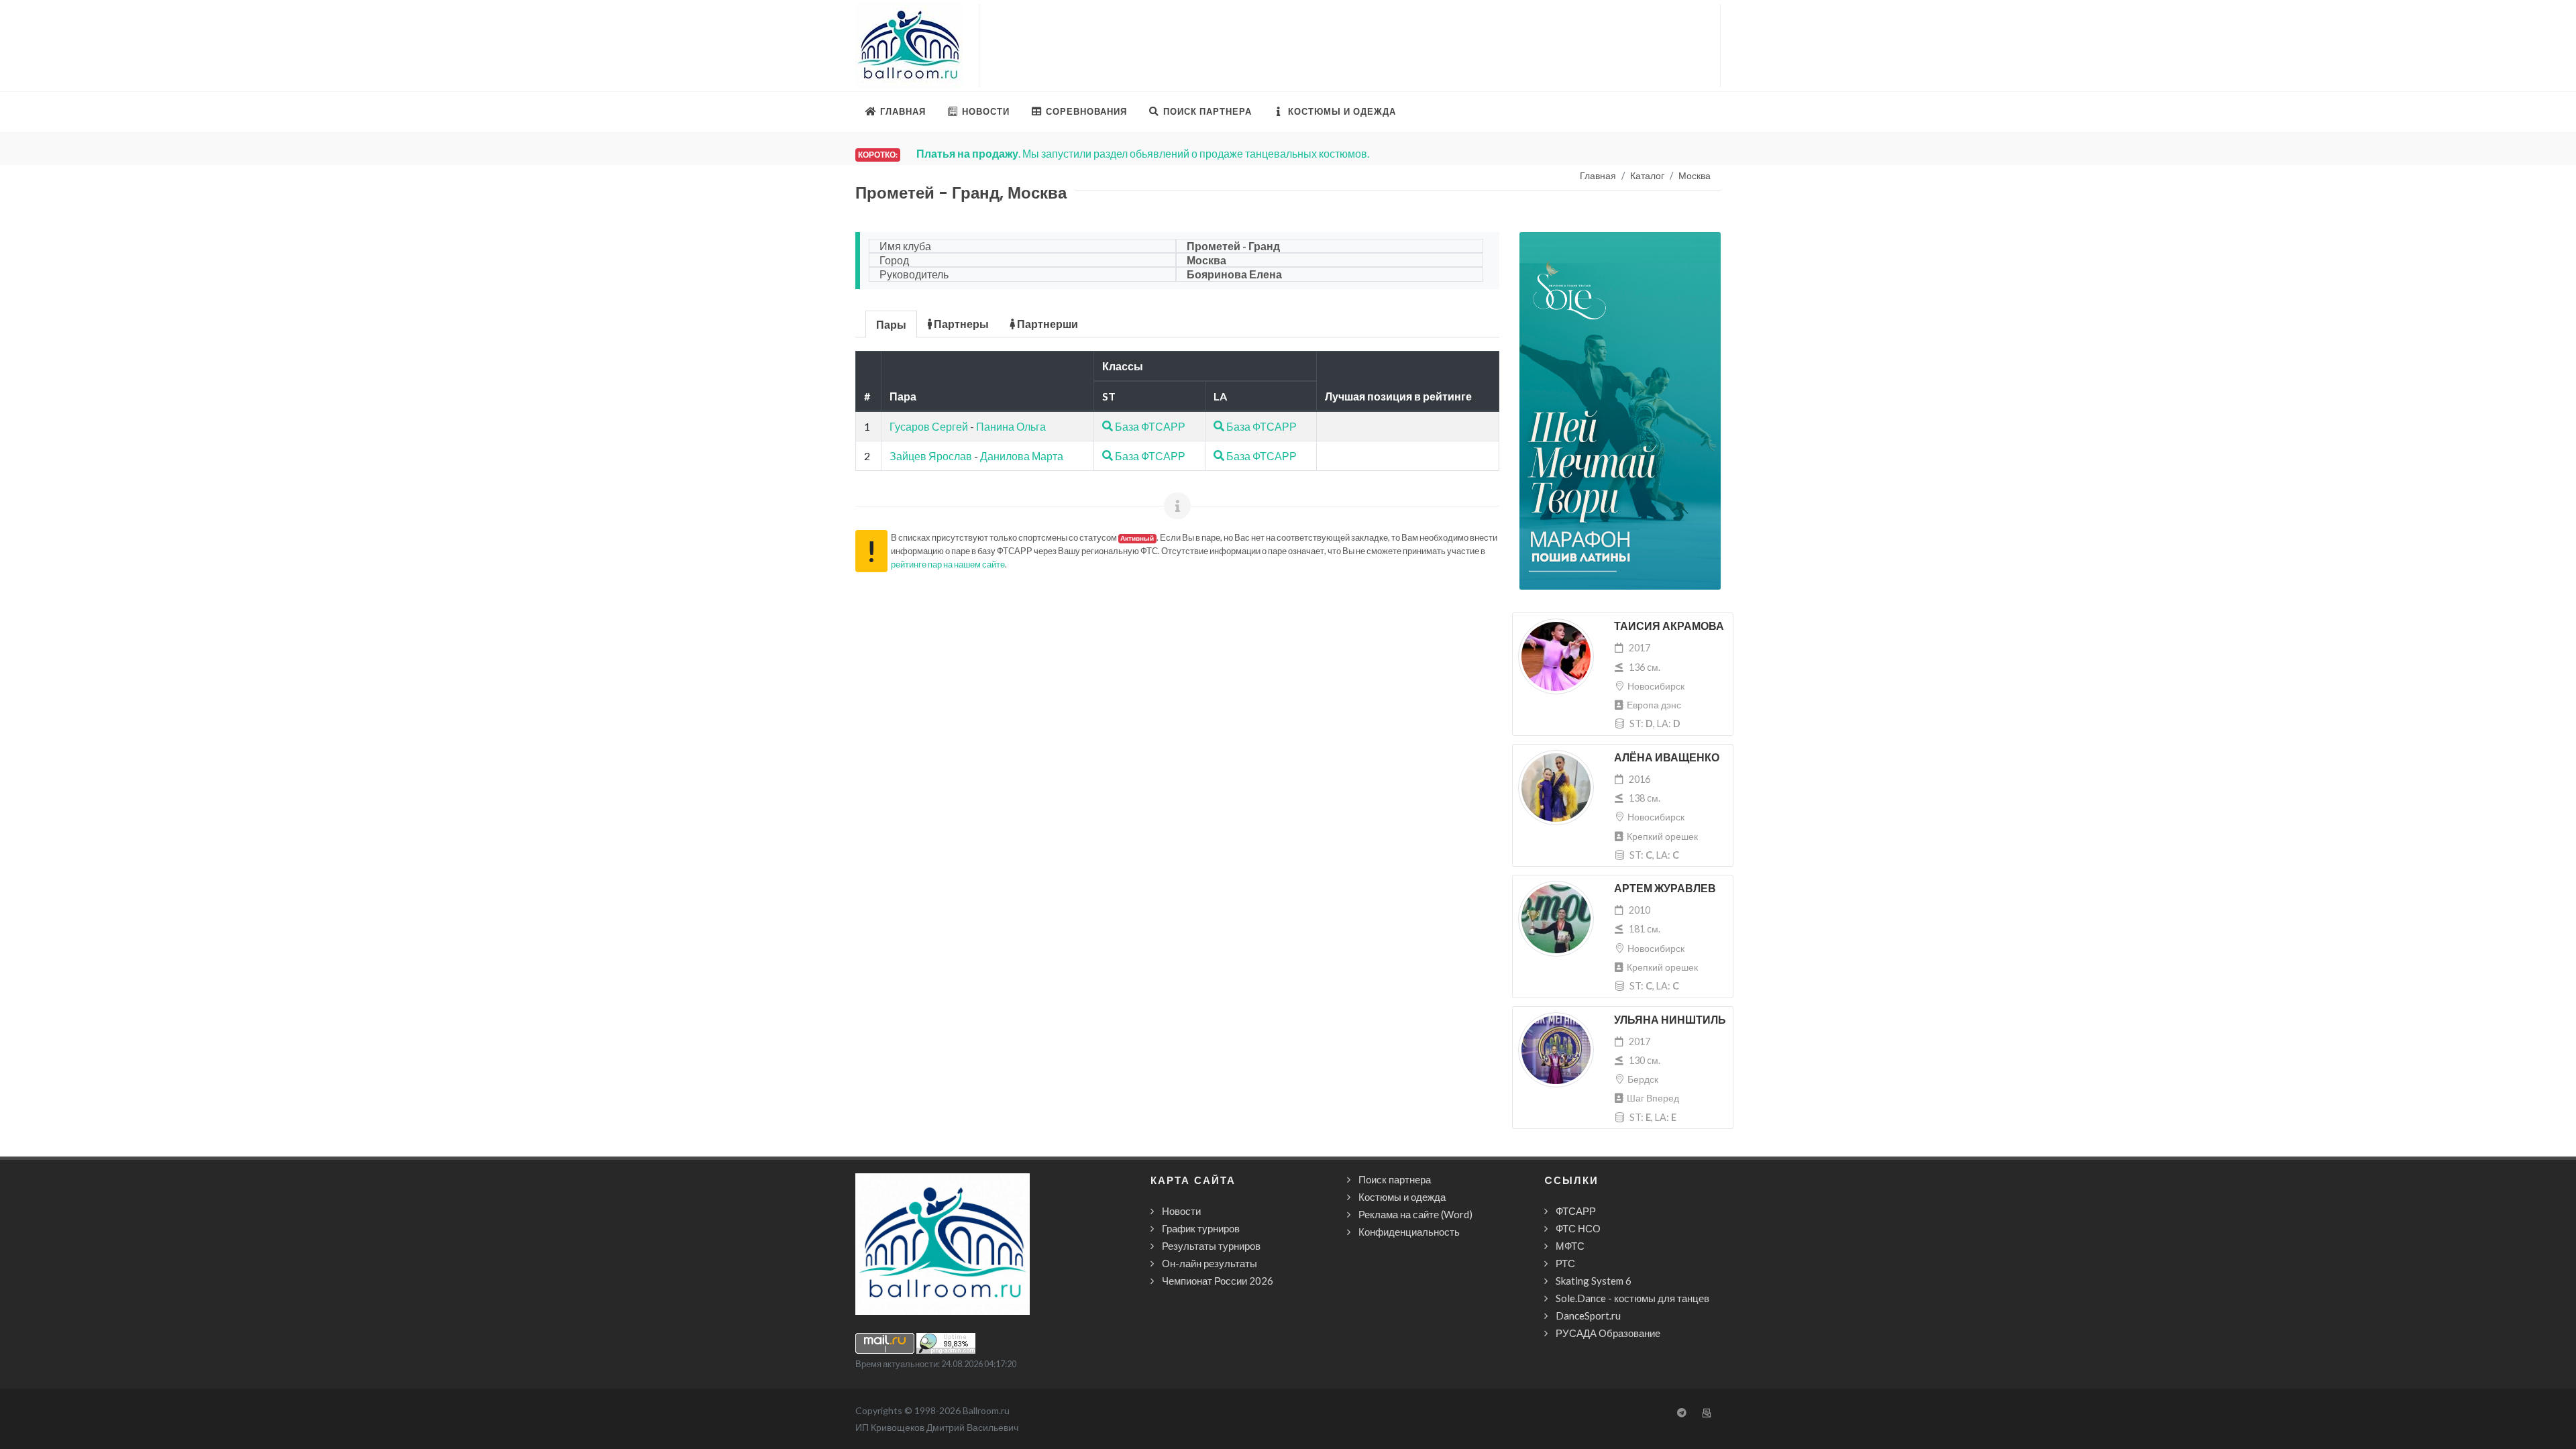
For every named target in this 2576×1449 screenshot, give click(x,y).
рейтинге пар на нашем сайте (948, 564)
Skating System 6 (1594, 1281)
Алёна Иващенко (1667, 758)
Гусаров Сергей (929, 426)
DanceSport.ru (1588, 1316)
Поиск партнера (1395, 1179)
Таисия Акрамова (1669, 626)
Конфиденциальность (1409, 1232)
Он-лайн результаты (1210, 1263)
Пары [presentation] (891, 324)
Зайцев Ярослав (931, 456)
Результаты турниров (1211, 1246)
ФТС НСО (1578, 1228)
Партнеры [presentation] (960, 324)
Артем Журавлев (1665, 889)
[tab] (892, 323)
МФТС (1570, 1246)
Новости (1181, 1211)
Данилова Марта (1022, 456)
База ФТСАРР (1149, 426)
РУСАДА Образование (1608, 1333)
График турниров (1201, 1228)
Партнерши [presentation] (1046, 324)
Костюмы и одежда (1402, 1197)
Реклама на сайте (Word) (1415, 1214)
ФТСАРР (1576, 1211)
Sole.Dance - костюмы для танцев (1632, 1298)
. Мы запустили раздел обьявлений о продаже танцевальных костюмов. (1140, 153)
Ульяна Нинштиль (1670, 1020)
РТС (1565, 1263)
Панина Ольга (1011, 426)
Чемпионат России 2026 (1218, 1281)
